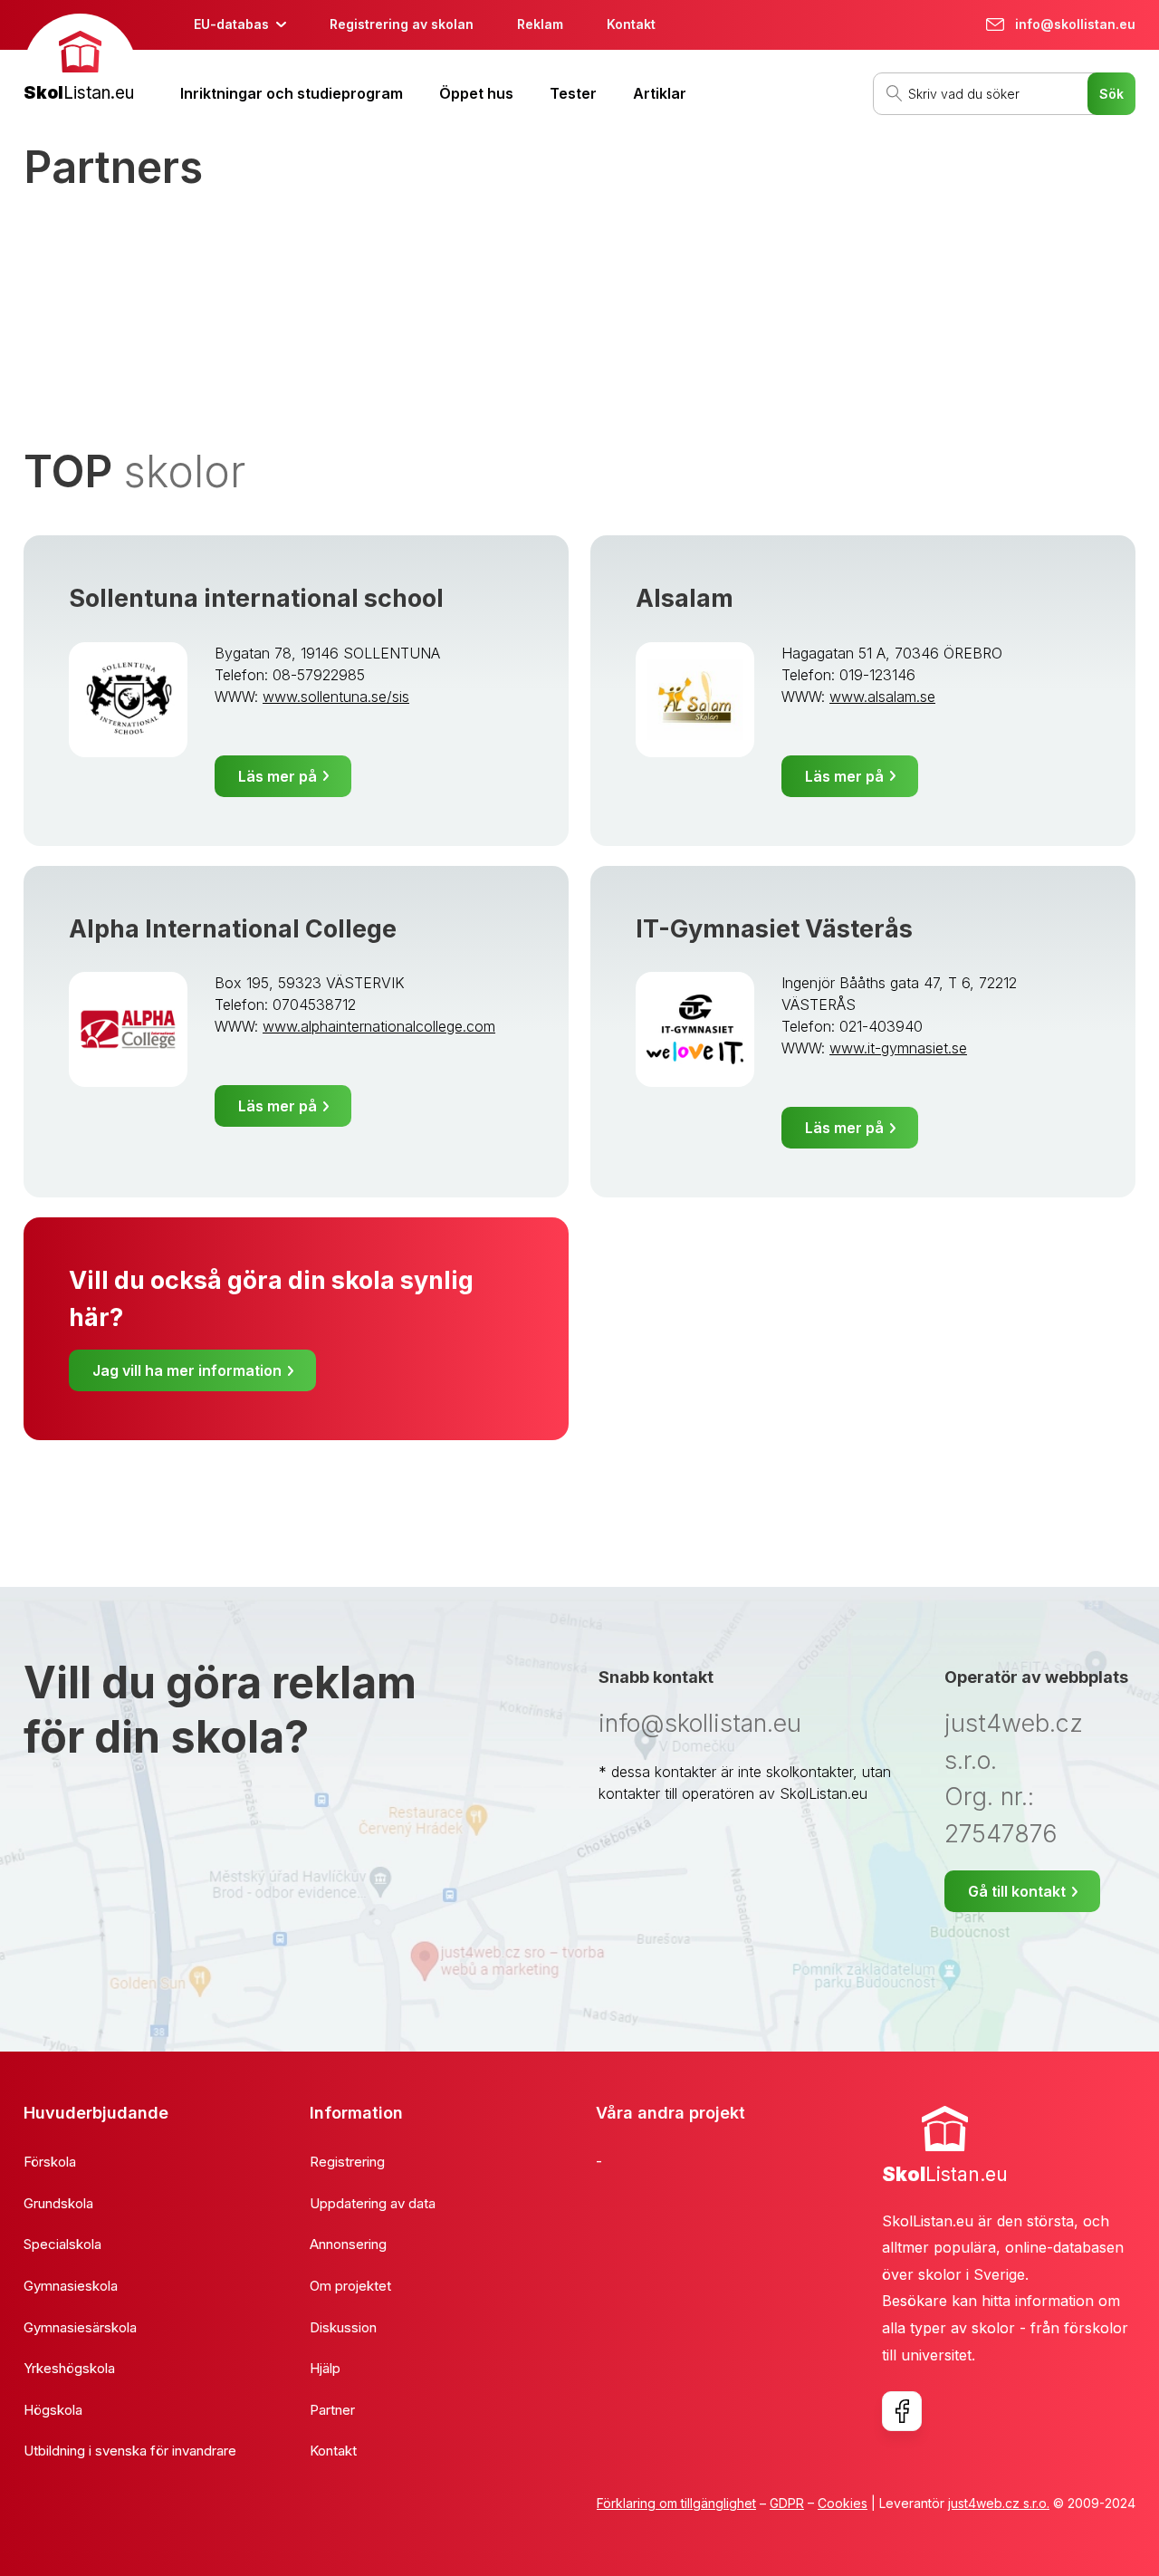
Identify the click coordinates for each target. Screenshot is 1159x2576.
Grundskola (58, 2203)
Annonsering (348, 2244)
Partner (332, 2410)
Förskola (50, 2162)
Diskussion (343, 2327)
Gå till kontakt (1017, 1891)
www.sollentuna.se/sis (336, 697)
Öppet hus (476, 93)
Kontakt (631, 24)
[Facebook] (902, 2411)
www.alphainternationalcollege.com (379, 1026)
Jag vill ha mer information (187, 1370)
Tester (573, 93)
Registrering (347, 2162)
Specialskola (62, 2244)
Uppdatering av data (373, 2203)
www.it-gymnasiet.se (898, 1048)
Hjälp (325, 2368)
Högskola (53, 2410)
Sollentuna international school (256, 598)
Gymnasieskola (71, 2286)
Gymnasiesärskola (80, 2327)
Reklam (540, 24)
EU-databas (231, 24)
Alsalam (685, 598)
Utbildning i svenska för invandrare (130, 2451)
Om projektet (350, 2286)
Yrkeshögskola (69, 2368)
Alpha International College (233, 929)
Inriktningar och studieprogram (292, 93)
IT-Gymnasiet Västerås (774, 929)
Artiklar (660, 93)
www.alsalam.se (882, 697)
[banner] (80, 60)
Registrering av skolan (402, 24)
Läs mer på (278, 776)
